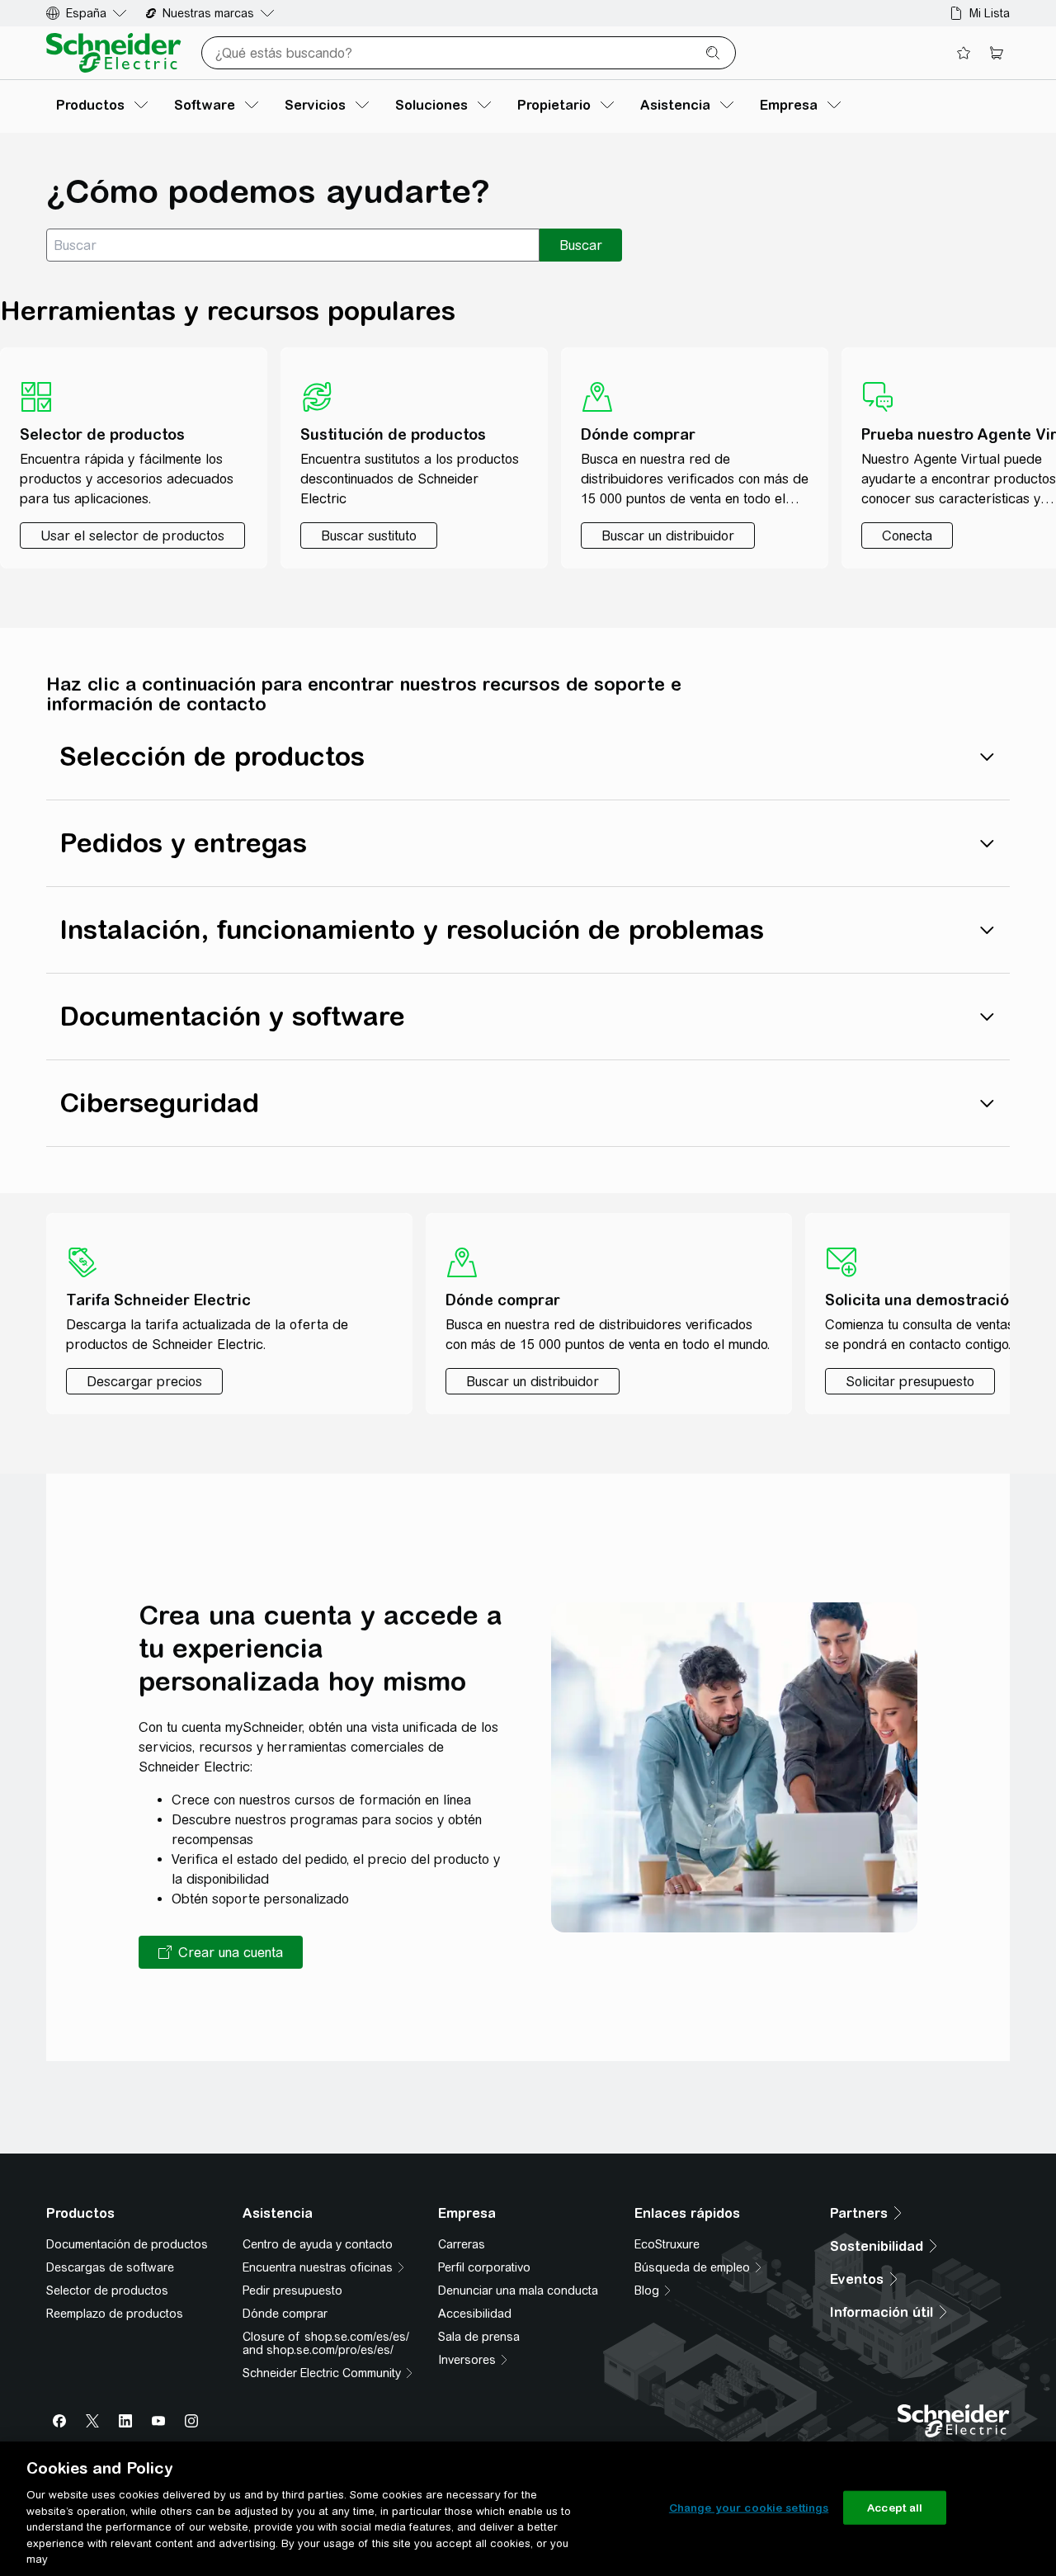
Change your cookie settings (749, 2507)
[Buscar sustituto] (369, 535)
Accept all (895, 2507)
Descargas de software (110, 2267)
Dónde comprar (285, 2314)
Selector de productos (107, 2291)
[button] (221, 1952)
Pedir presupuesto (292, 2291)
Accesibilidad (475, 2314)
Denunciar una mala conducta (518, 2291)
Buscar (581, 245)
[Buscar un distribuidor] (668, 535)
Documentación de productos (127, 2244)
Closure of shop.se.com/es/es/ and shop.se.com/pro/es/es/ (326, 2343)
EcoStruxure (667, 2244)
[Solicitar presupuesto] (910, 1381)
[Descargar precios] (144, 1381)
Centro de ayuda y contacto (318, 2244)
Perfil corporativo (484, 2267)
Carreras (462, 2244)
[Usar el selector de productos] (132, 535)
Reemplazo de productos (115, 2314)
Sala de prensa (479, 2337)
